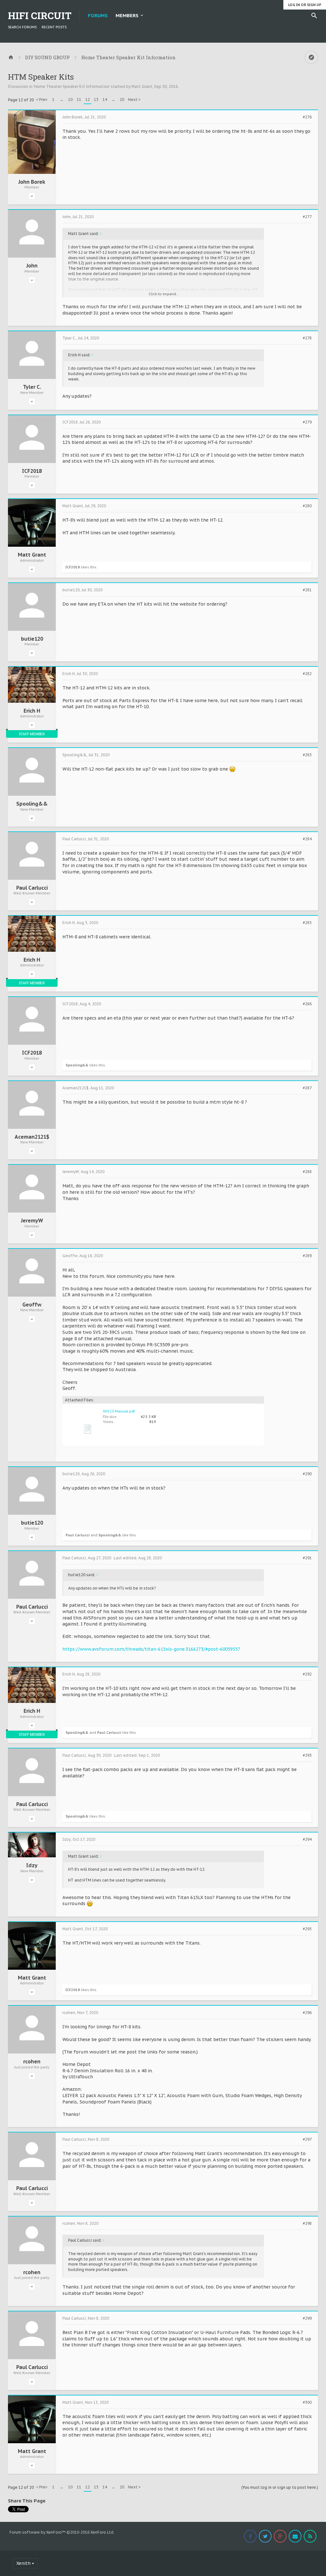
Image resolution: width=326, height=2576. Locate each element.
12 (88, 100)
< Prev (42, 100)
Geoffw (32, 1305)
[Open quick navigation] (311, 57)
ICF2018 (32, 471)
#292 (307, 1674)
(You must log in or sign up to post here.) (280, 2487)
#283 (307, 755)
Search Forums (22, 27)
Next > (134, 100)
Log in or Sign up (305, 5)
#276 (307, 117)
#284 (307, 839)
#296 (307, 2013)
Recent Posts (54, 27)
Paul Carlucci (32, 888)
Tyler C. (32, 387)
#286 (307, 1004)
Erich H (32, 711)
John (32, 266)
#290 (307, 1474)
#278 (307, 338)
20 (122, 100)
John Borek (32, 182)
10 (70, 100)
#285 (307, 923)
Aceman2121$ (32, 1137)
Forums (98, 15)
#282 (307, 674)
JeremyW (32, 1220)
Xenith (23, 2563)
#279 (307, 422)
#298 (307, 2224)
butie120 (32, 639)
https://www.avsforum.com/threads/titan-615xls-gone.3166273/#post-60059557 (151, 1649)
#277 (307, 217)
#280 (307, 506)
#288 (307, 1172)
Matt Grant (142, 86)
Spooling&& (32, 804)
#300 (307, 2402)
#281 (307, 590)
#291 (307, 1558)
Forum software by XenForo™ (62, 2532)
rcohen (32, 2061)
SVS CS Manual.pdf (119, 1411)
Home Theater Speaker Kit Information (72, 86)
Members (127, 15)
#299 (307, 2318)
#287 (307, 1088)
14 (105, 100)
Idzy (32, 1865)
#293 (307, 1755)
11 (79, 100)
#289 (307, 1256)
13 (96, 100)
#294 (307, 1839)
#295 (307, 1929)
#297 (307, 2139)
